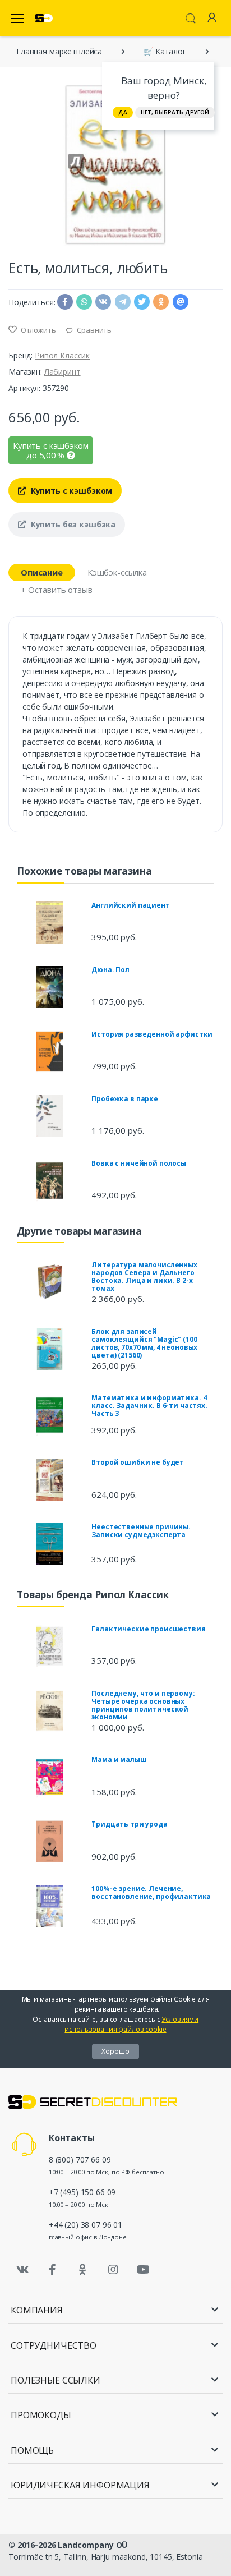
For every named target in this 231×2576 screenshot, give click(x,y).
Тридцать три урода (129, 1824)
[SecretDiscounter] (44, 18)
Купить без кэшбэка (72, 524)
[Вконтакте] (22, 2270)
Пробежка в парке (125, 1099)
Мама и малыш (119, 1760)
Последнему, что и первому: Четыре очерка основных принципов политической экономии (143, 1705)
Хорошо (115, 2051)
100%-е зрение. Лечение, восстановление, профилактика (151, 1892)
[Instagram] (113, 2270)
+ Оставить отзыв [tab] (57, 590)
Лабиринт (63, 372)
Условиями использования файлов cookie (131, 2024)
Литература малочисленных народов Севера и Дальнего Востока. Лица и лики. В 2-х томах (144, 1277)
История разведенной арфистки (152, 1034)
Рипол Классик (62, 355)
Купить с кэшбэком (70, 491)
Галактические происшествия (148, 1629)
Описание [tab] (42, 572)
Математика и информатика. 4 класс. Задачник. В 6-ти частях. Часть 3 (149, 1406)
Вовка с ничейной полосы (139, 1163)
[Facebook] (53, 2270)
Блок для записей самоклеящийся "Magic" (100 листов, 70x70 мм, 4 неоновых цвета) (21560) (144, 1343)
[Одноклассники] (83, 2270)
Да (123, 112)
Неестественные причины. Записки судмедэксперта (141, 1531)
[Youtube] (143, 2270)
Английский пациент (130, 905)
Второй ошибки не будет (138, 1462)
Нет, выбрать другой (175, 112)
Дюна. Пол (110, 970)
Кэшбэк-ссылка (117, 572)
